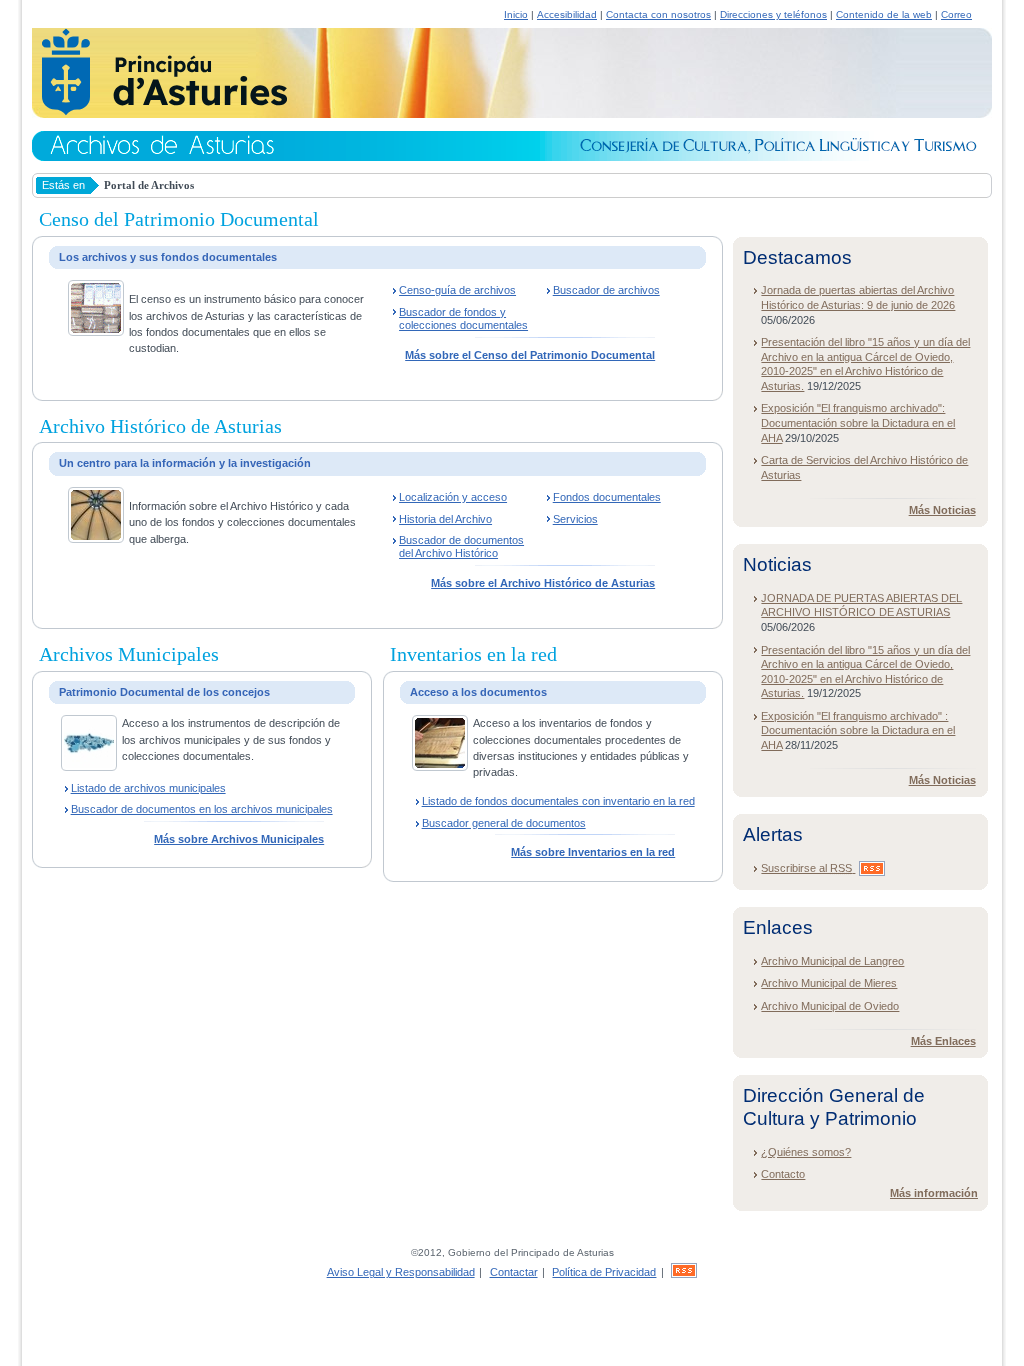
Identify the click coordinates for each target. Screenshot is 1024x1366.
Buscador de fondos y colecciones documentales (463, 318)
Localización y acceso (453, 497)
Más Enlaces (943, 1041)
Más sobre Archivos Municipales (239, 839)
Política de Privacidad (604, 1272)
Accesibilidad (567, 14)
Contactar (514, 1272)
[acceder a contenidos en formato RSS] (684, 1272)
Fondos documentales (607, 497)
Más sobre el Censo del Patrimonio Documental (530, 355)
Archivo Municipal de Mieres (829, 983)
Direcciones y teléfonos (773, 14)
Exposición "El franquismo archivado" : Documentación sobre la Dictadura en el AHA (858, 730)
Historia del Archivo (445, 519)
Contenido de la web (884, 14)
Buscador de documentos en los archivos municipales (202, 809)
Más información (934, 1193)
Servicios (575, 519)
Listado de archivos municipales (148, 788)
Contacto (783, 1174)
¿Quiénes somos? (806, 1152)
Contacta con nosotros (658, 14)
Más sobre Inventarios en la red (593, 852)
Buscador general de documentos (504, 823)
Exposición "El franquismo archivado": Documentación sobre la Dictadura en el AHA (858, 422)
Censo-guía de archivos (457, 290)
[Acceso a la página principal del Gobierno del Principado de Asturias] (159, 112)
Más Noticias (942, 510)
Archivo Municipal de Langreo (832, 961)
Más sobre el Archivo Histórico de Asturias (543, 583)
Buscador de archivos (606, 290)
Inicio (516, 14)
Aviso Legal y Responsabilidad (401, 1272)
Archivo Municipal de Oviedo (830, 1006)
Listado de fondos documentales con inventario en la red (558, 801)
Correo (956, 14)
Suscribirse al (806, 868)
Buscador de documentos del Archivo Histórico (461, 546)
